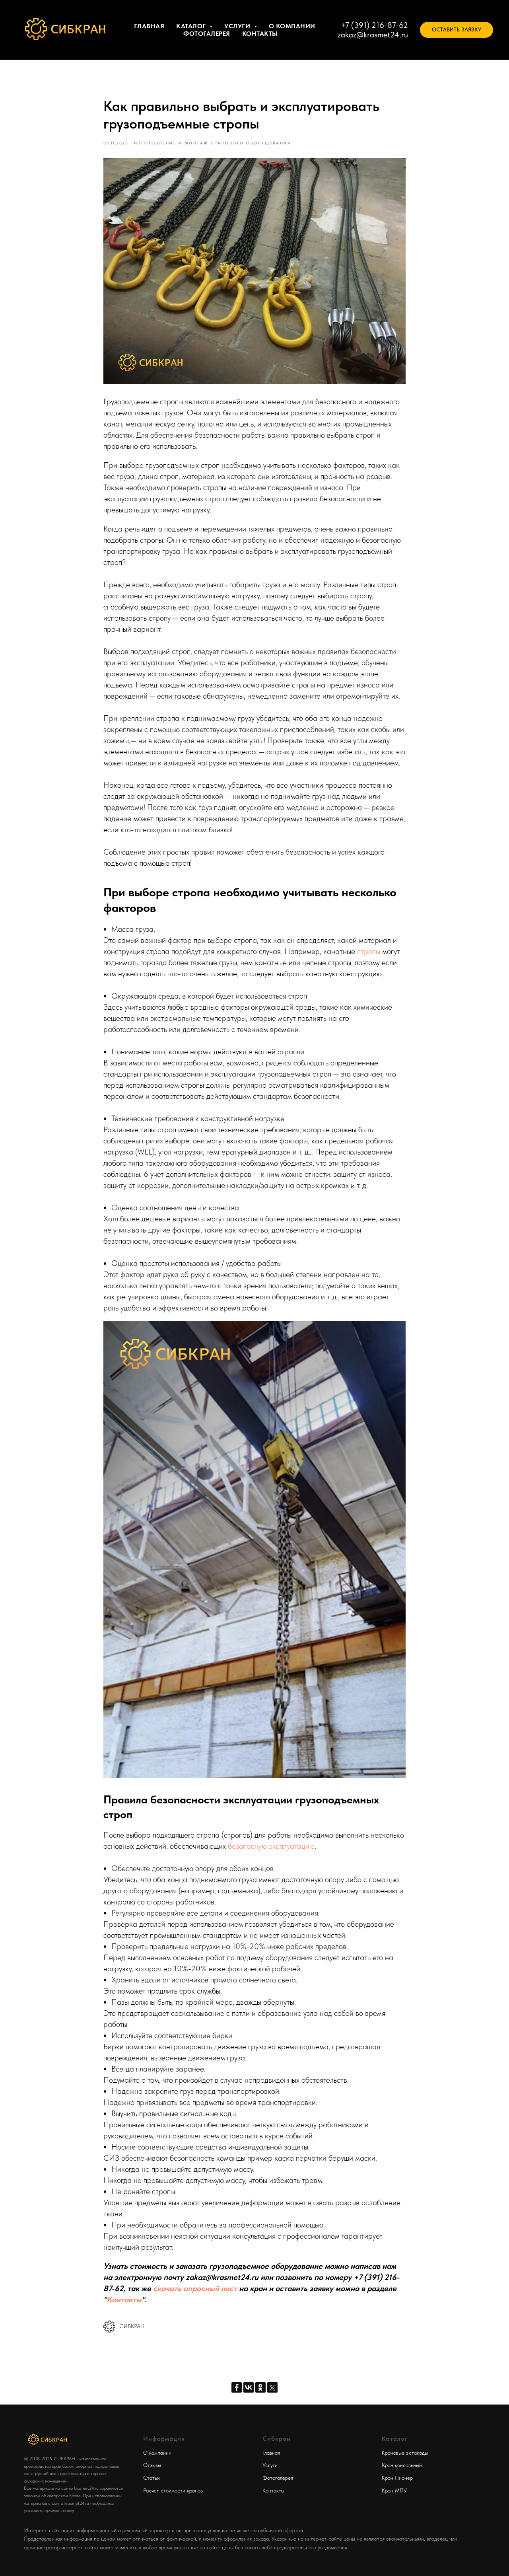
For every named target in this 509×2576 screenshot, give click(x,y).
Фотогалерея (207, 34)
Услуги (270, 2465)
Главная (149, 26)
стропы (369, 951)
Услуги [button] (238, 26)
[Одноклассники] (260, 2387)
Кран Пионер (397, 2478)
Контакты (260, 34)
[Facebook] (237, 2387)
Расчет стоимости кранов (173, 2490)
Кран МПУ (394, 2490)
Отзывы (152, 2465)
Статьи (152, 2478)
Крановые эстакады (405, 2453)
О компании (292, 26)
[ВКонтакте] (249, 2387)
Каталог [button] (192, 26)
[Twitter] (272, 2387)
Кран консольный (402, 2465)
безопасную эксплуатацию (271, 1846)
